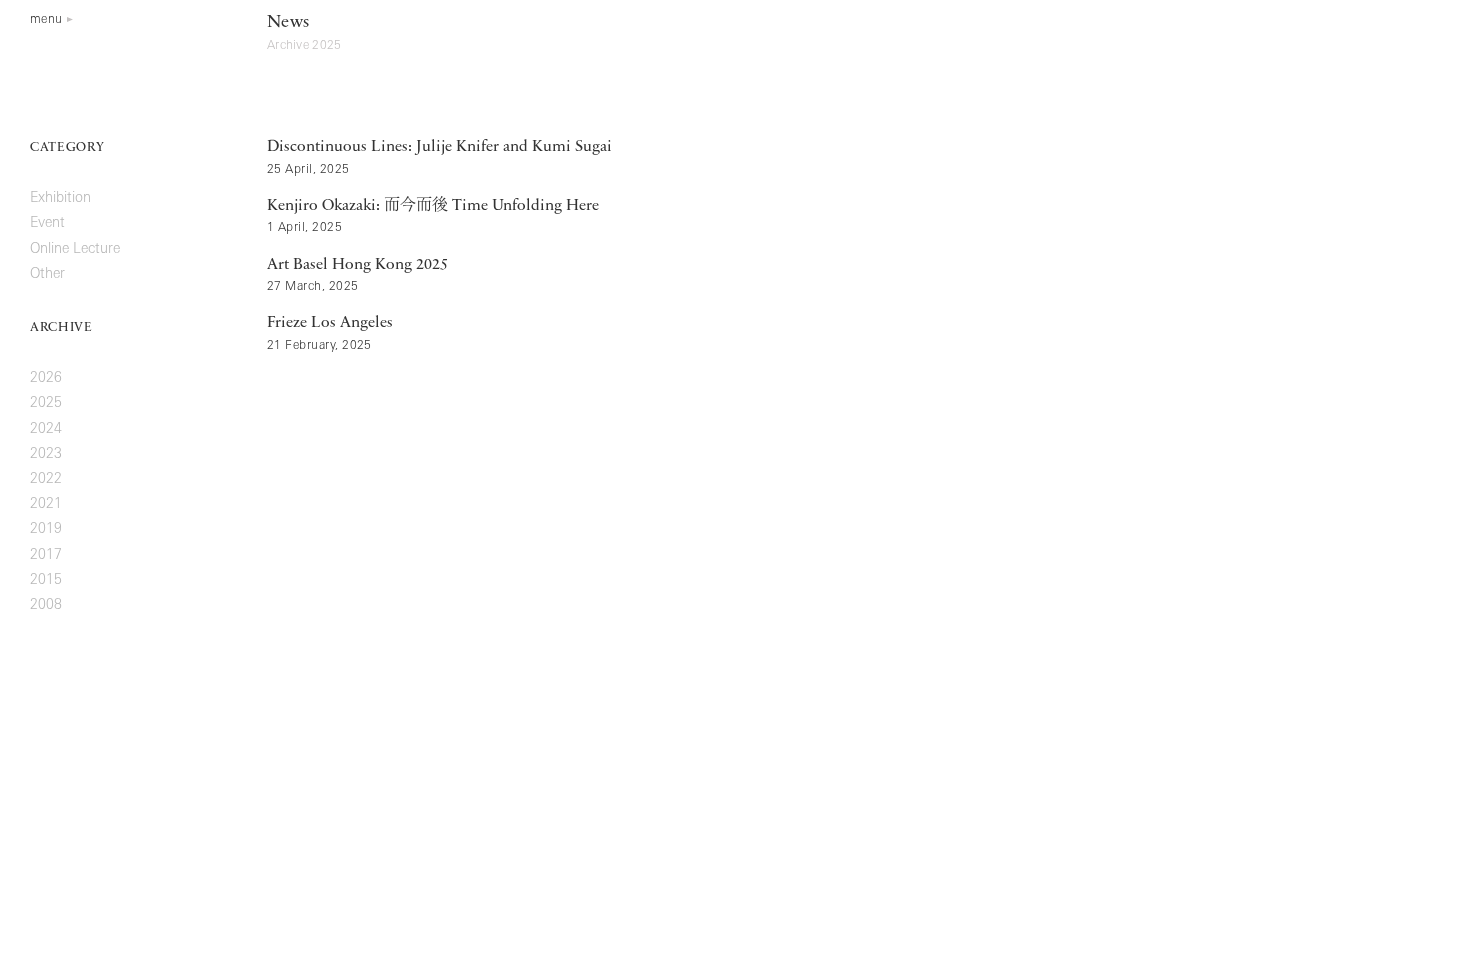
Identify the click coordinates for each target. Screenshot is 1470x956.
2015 (46, 580)
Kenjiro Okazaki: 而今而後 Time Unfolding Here (433, 206)
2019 (46, 529)
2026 (46, 378)
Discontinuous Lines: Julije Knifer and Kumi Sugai (439, 147)
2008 (46, 605)
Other (47, 274)
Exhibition (60, 198)
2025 (46, 403)
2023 (46, 454)
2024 (46, 429)
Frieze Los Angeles (330, 323)
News (288, 23)
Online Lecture (75, 249)
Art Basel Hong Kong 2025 (357, 265)
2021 (46, 504)
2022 (46, 479)
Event (47, 223)
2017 (46, 555)
